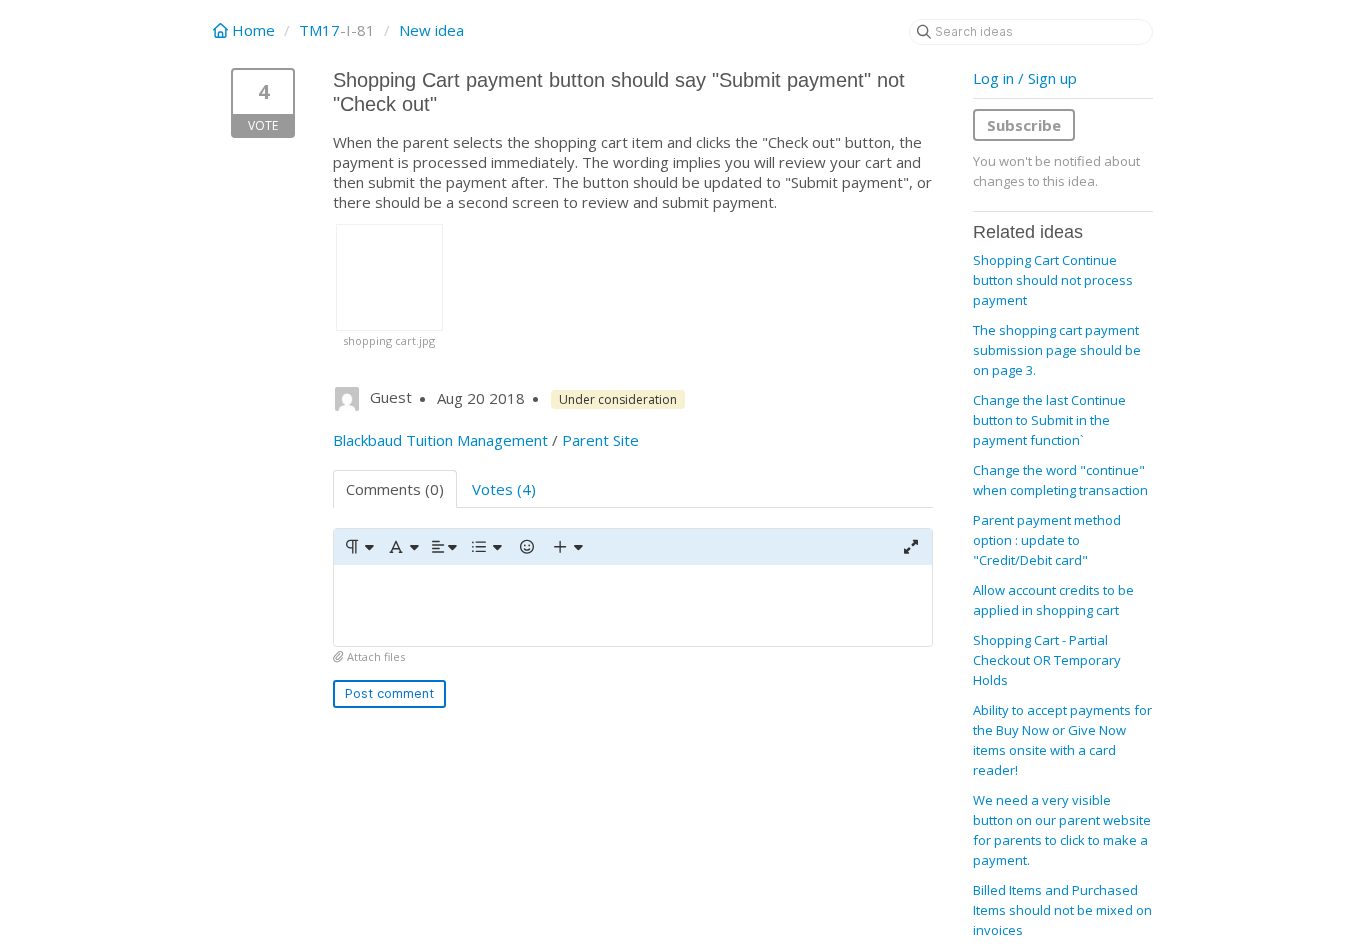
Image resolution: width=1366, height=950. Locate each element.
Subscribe (1024, 125)
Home (253, 30)
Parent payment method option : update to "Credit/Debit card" (1047, 540)
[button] (358, 547)
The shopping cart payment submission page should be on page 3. (1057, 350)
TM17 (319, 30)
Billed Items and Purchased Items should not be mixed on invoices (1062, 910)
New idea (431, 30)
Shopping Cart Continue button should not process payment (1053, 280)
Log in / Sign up (1025, 78)
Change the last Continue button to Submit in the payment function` (1049, 420)
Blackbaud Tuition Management (440, 440)
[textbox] (633, 605)
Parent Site (600, 440)
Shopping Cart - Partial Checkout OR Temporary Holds (1047, 660)
